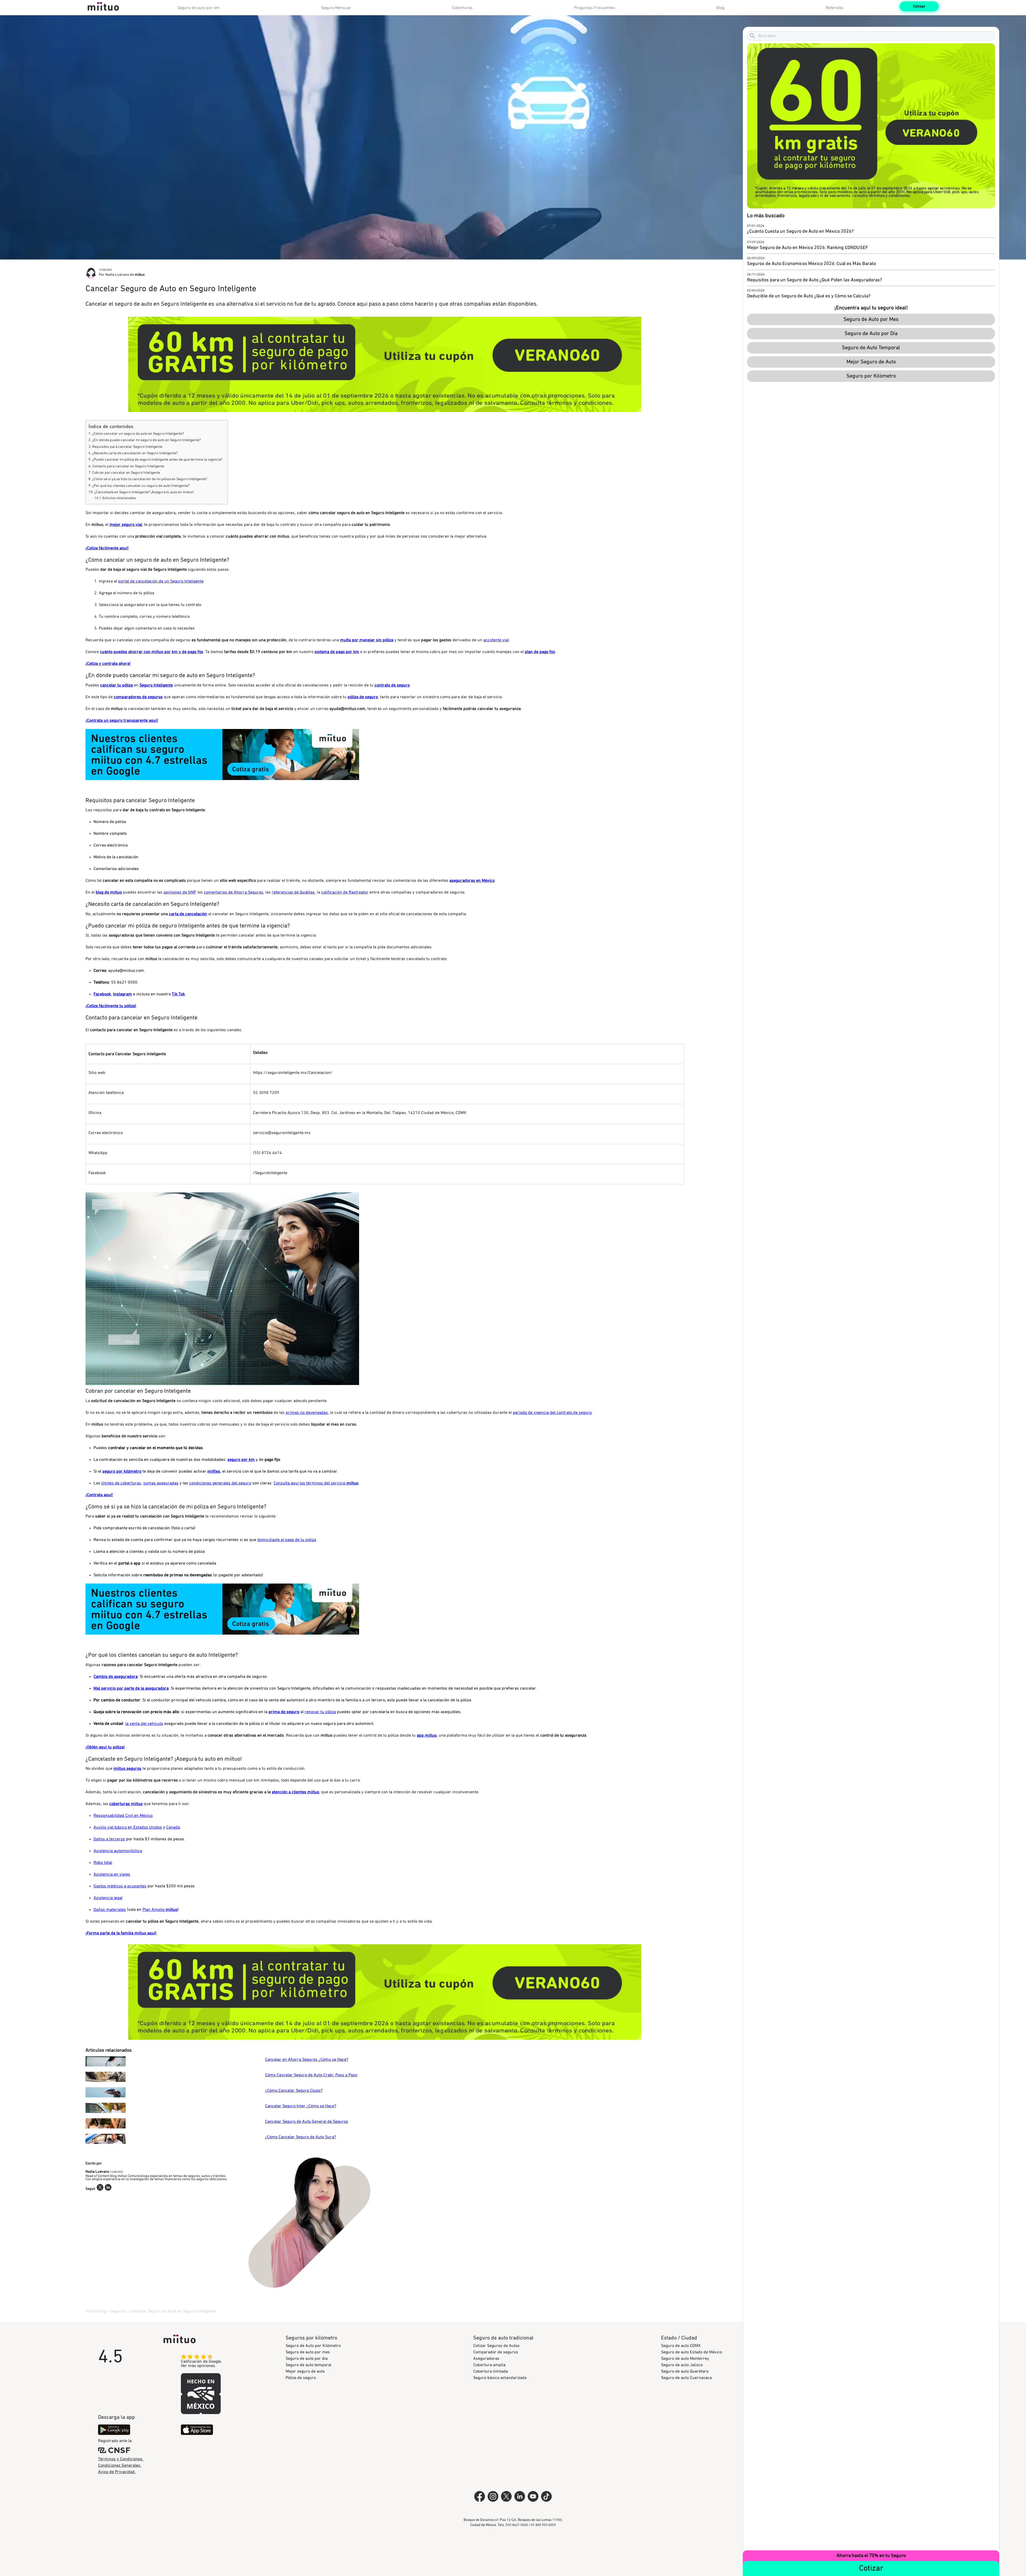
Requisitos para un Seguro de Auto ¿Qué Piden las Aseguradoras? (815, 280)
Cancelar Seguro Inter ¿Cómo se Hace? (301, 2106)
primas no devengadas (307, 1413)
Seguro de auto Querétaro (685, 2371)
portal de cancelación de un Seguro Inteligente (161, 581)
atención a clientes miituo (295, 1792)
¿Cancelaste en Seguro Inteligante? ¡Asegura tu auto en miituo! (144, 492)
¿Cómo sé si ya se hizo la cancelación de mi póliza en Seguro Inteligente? (150, 479)
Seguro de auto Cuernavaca (686, 2378)
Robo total (103, 1863)
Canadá (173, 1827)
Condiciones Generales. (120, 2465)
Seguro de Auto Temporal (871, 348)
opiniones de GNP (179, 892)
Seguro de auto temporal (308, 2365)
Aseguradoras (486, 2358)
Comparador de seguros (496, 2352)
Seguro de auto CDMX (681, 2346)
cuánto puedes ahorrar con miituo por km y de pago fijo (151, 652)
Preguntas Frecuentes (594, 8)
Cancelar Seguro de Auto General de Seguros (307, 2121)
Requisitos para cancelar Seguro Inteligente (127, 447)
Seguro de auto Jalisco (682, 2365)
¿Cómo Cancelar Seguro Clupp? (294, 2090)
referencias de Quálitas (293, 892)
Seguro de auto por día (307, 2358)
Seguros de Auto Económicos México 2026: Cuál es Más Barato (811, 264)
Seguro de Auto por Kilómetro (313, 2346)
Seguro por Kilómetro (871, 376)
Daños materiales (110, 1910)
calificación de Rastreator (345, 892)
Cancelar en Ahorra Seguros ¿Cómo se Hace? (307, 2059)
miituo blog (96, 2311)
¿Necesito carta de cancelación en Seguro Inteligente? (135, 453)
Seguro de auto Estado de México (691, 2352)
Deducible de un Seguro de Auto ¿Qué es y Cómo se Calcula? (809, 296)
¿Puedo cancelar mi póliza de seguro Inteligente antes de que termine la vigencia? (157, 460)
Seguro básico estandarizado (500, 2378)
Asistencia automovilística (118, 1851)
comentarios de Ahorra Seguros (234, 892)
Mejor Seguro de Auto (871, 362)
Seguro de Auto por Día (871, 333)
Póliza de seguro (301, 2378)
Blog (720, 8)
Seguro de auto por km (199, 8)
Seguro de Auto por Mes (871, 319)
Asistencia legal (108, 1898)
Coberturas (462, 8)
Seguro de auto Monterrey (685, 2358)
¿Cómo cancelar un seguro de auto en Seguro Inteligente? (138, 434)
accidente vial (496, 640)
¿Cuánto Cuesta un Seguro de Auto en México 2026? (800, 231)
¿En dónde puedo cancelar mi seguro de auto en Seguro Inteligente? (146, 440)
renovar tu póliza (320, 1712)
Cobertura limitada (491, 2371)
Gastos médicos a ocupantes (120, 1886)
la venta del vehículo (144, 1724)
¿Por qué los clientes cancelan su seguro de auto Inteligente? (141, 486)
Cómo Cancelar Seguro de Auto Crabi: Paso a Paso (311, 2075)
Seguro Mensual (336, 8)
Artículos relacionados (119, 498)
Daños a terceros (109, 1839)
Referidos (835, 8)
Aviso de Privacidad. (117, 2472)
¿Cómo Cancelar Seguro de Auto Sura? (300, 2137)
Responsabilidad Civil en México (123, 1815)
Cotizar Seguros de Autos (496, 2346)
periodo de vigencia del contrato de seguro (552, 1413)
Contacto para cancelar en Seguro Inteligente (128, 466)
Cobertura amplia (489, 2365)
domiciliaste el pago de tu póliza (287, 1540)
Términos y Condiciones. (121, 2459)
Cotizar (919, 6)
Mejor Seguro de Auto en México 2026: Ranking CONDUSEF (808, 248)
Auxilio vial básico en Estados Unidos (128, 1827)
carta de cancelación (188, 914)
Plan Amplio (160, 1910)
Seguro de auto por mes (308, 2352)
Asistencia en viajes (112, 1874)
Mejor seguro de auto (305, 2371)
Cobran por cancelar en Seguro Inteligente (126, 473)
